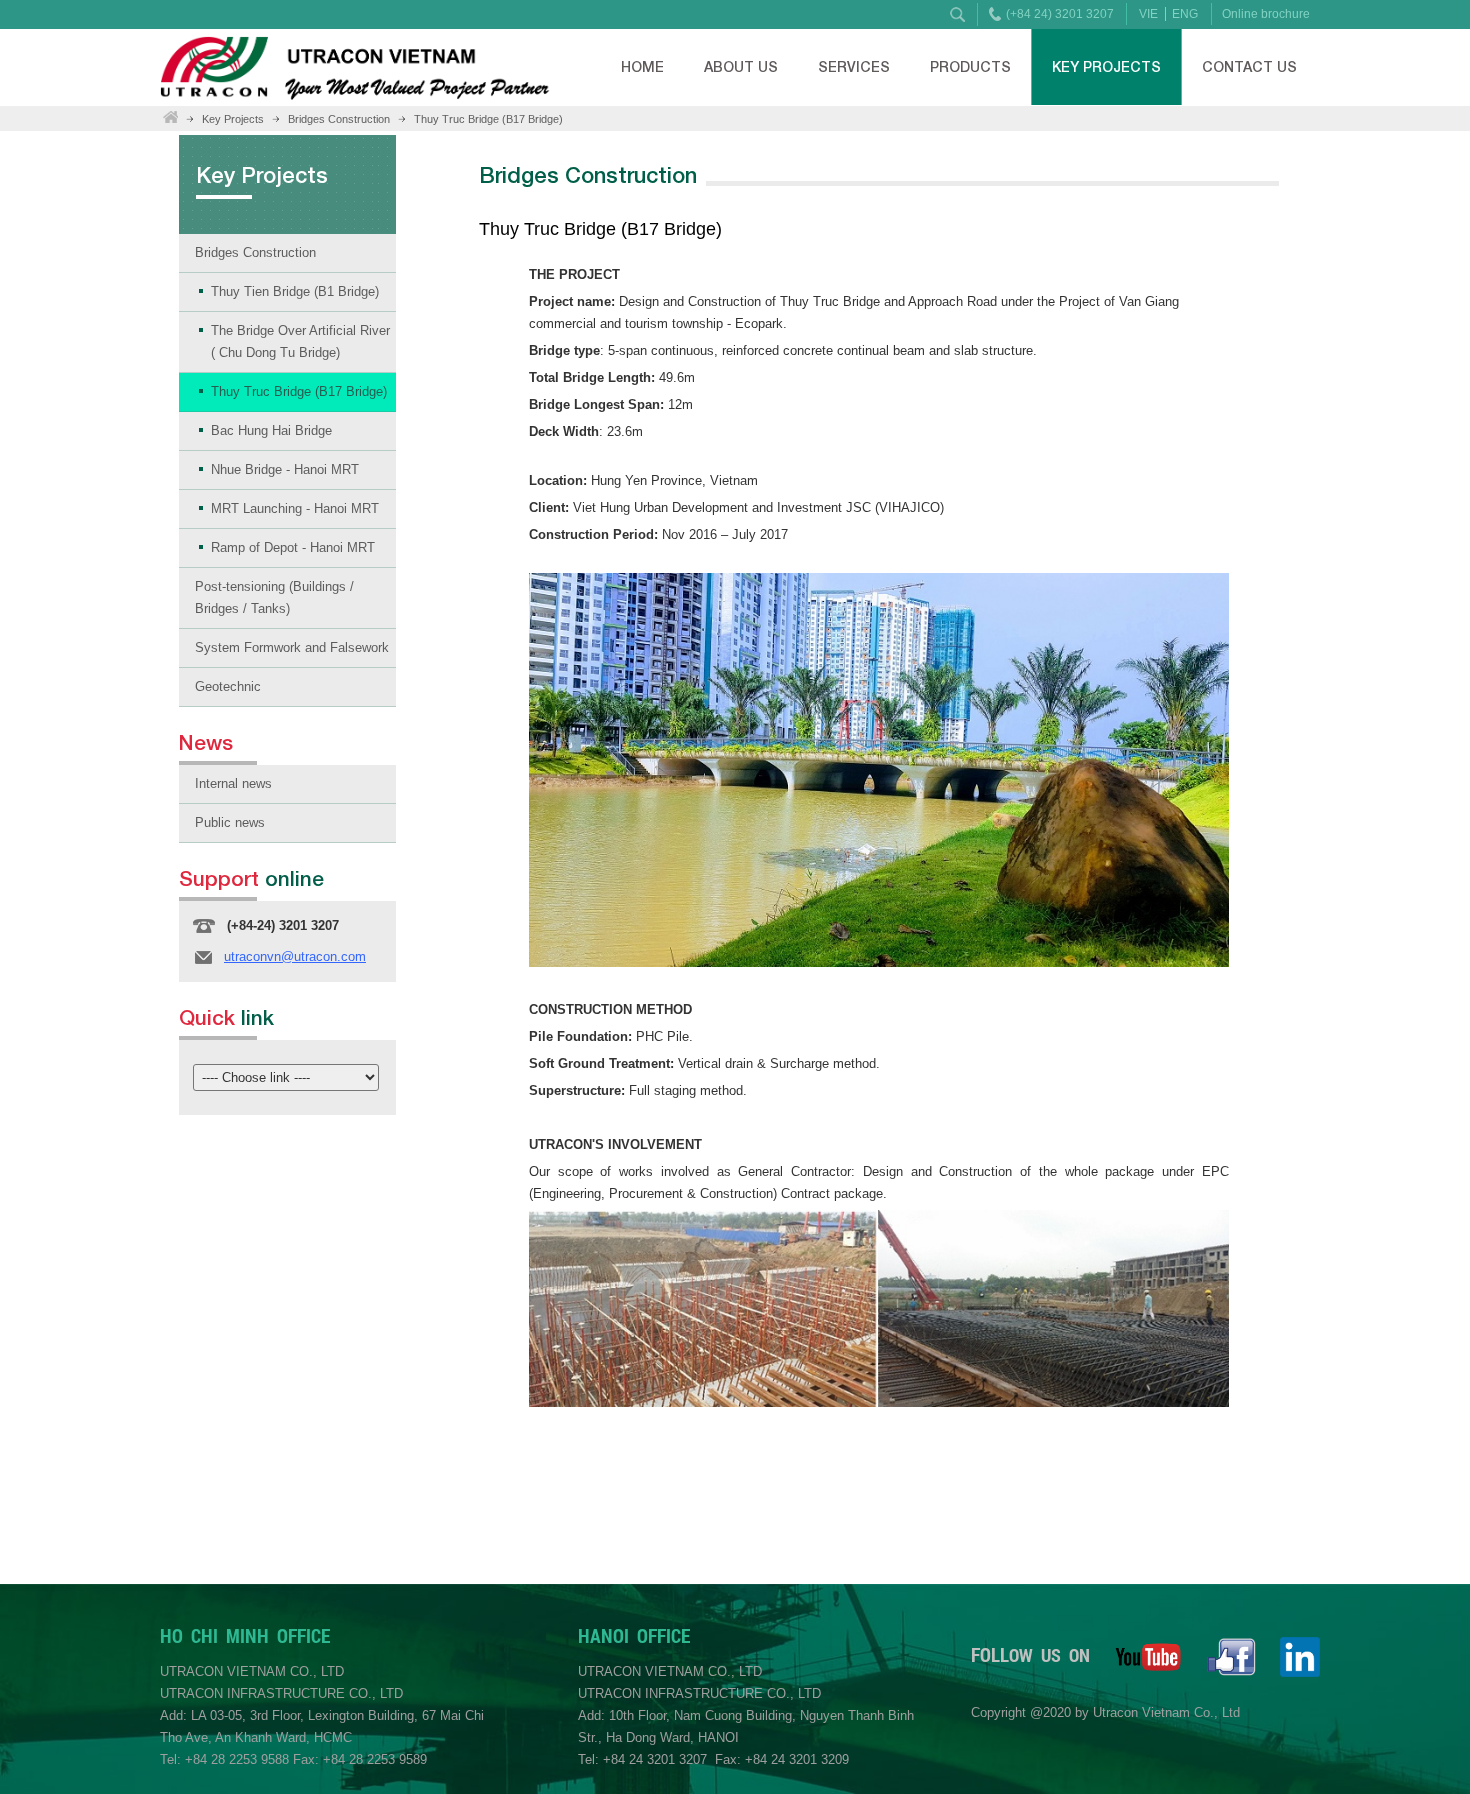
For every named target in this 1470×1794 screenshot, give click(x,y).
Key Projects (1106, 66)
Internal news (233, 783)
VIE (1148, 14)
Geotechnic (228, 686)
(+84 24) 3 (1034, 14)
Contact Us (1249, 66)
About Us (741, 66)
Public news (230, 822)
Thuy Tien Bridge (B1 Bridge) (295, 291)
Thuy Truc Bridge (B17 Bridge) (488, 119)
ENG (1185, 14)
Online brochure (1266, 14)
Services (854, 66)
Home (642, 66)
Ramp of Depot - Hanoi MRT (293, 547)
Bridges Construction (339, 119)
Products (970, 66)
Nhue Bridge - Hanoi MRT (285, 469)
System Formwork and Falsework (292, 647)
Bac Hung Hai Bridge (271, 430)
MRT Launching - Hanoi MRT (295, 508)
